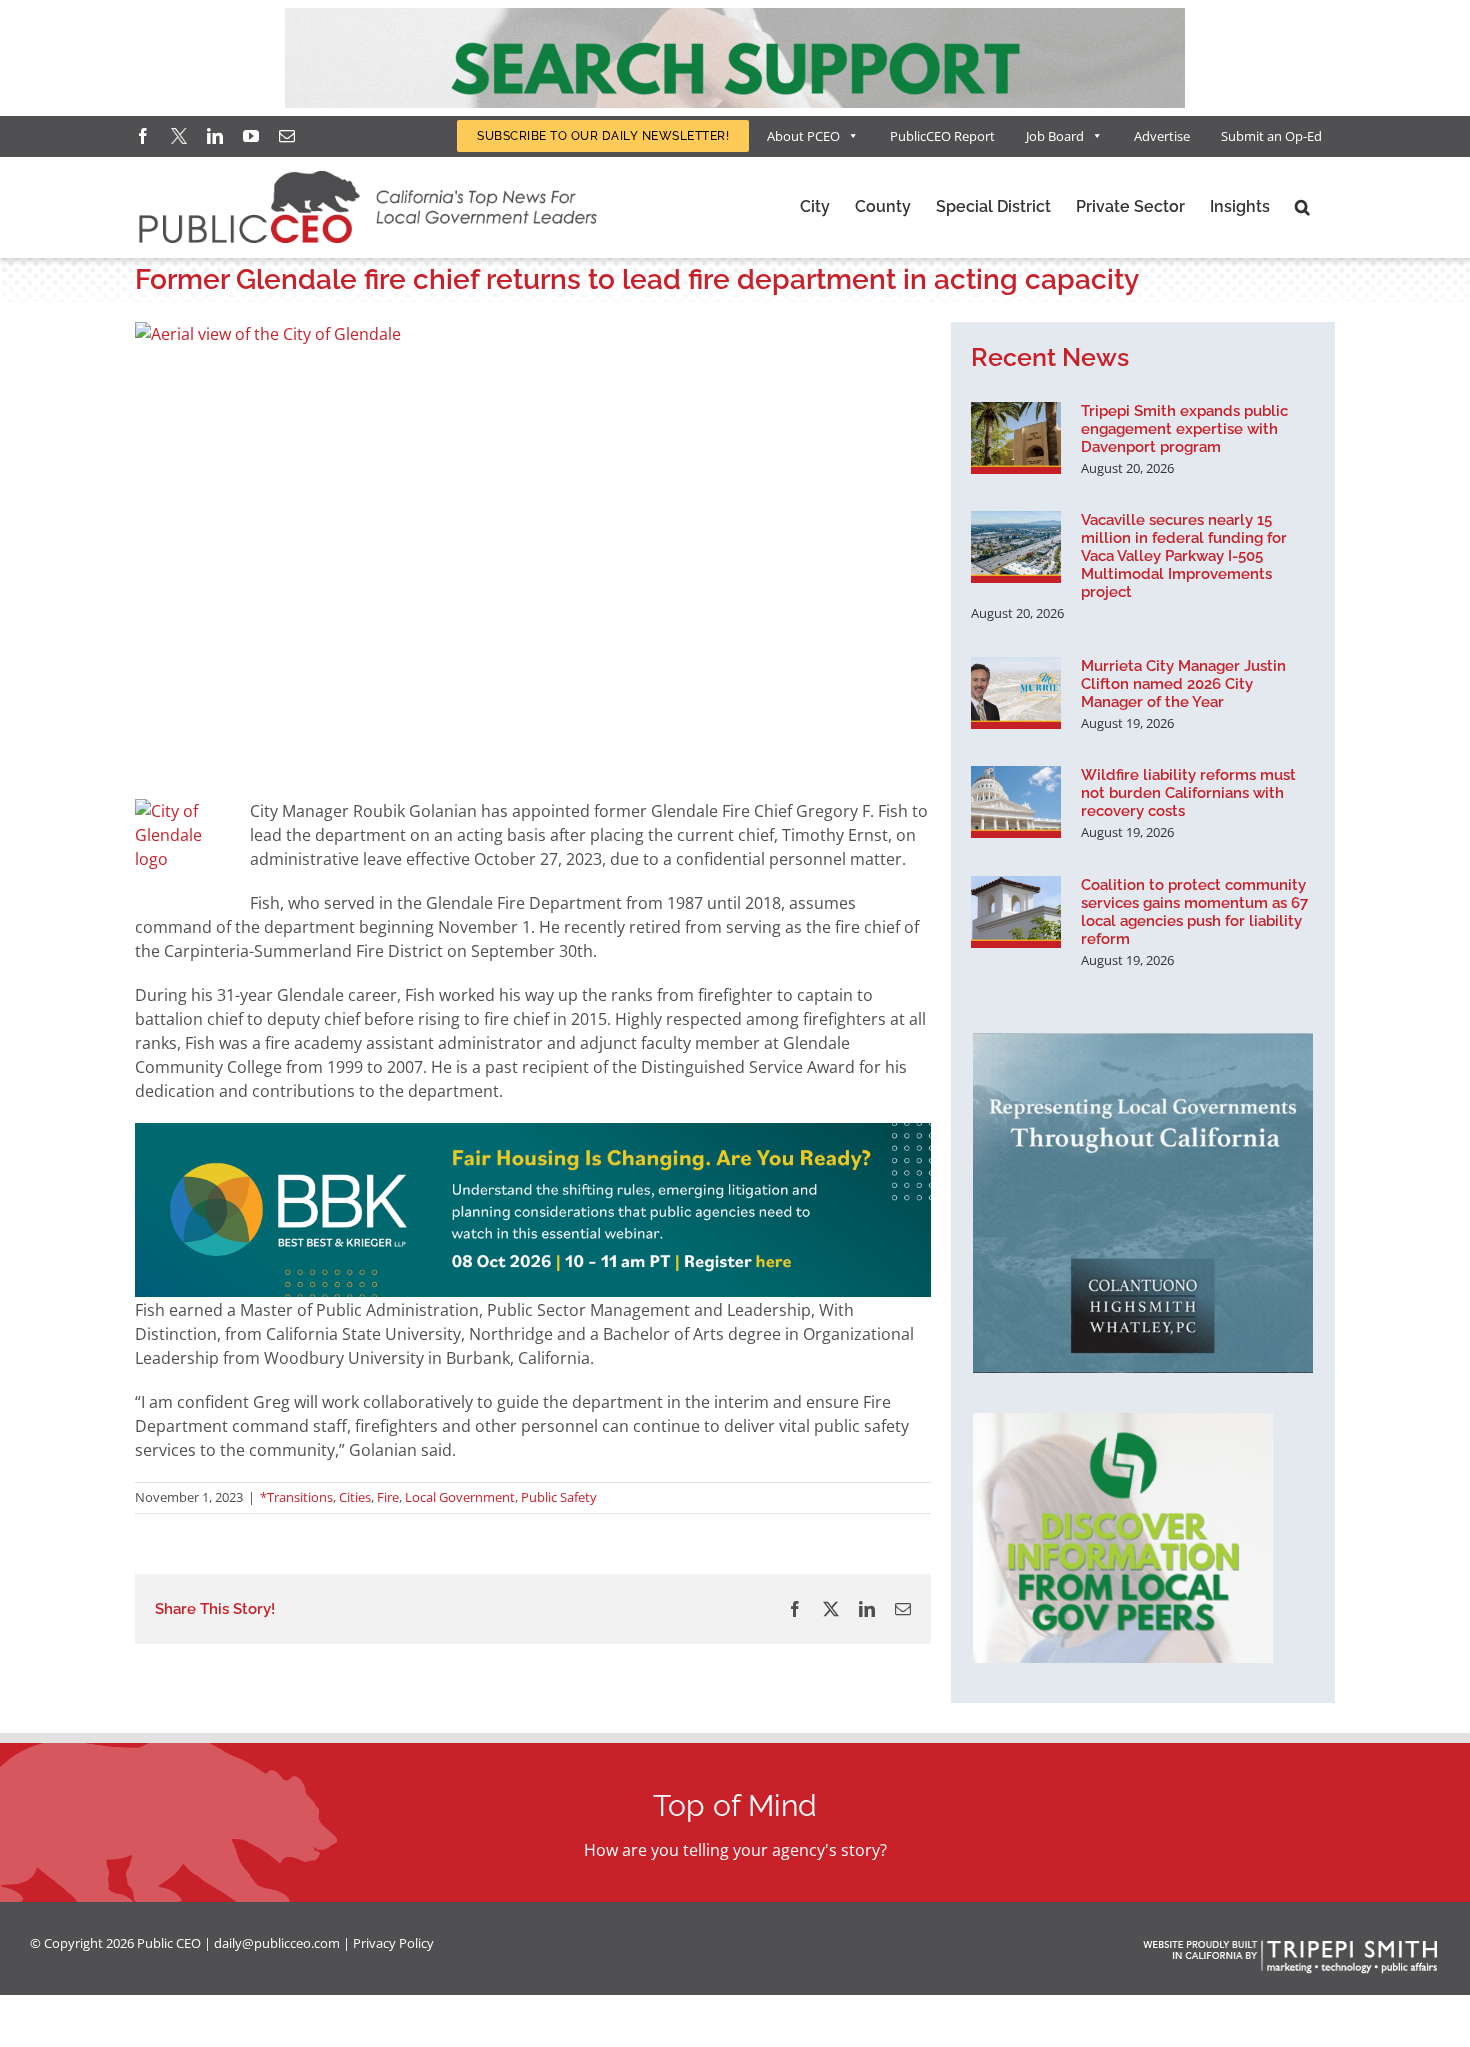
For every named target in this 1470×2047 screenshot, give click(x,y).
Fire (388, 1497)
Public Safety (559, 1497)
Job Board (1055, 136)
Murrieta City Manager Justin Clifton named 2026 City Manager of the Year (1183, 684)
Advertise (1162, 136)
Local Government (460, 1497)
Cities (355, 1497)
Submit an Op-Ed (1271, 136)
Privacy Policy (393, 1943)
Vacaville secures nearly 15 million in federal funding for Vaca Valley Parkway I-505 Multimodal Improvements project (1184, 556)
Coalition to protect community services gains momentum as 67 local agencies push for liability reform (1194, 912)
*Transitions (296, 1497)
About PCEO (803, 136)
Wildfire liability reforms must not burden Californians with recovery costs (1188, 793)
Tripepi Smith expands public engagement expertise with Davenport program (1184, 429)
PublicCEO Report (942, 136)
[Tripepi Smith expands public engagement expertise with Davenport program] (1016, 438)
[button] (1302, 207)
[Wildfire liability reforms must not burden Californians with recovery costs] (1016, 802)
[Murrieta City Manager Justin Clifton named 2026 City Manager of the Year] (1016, 693)
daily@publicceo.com (277, 1943)
